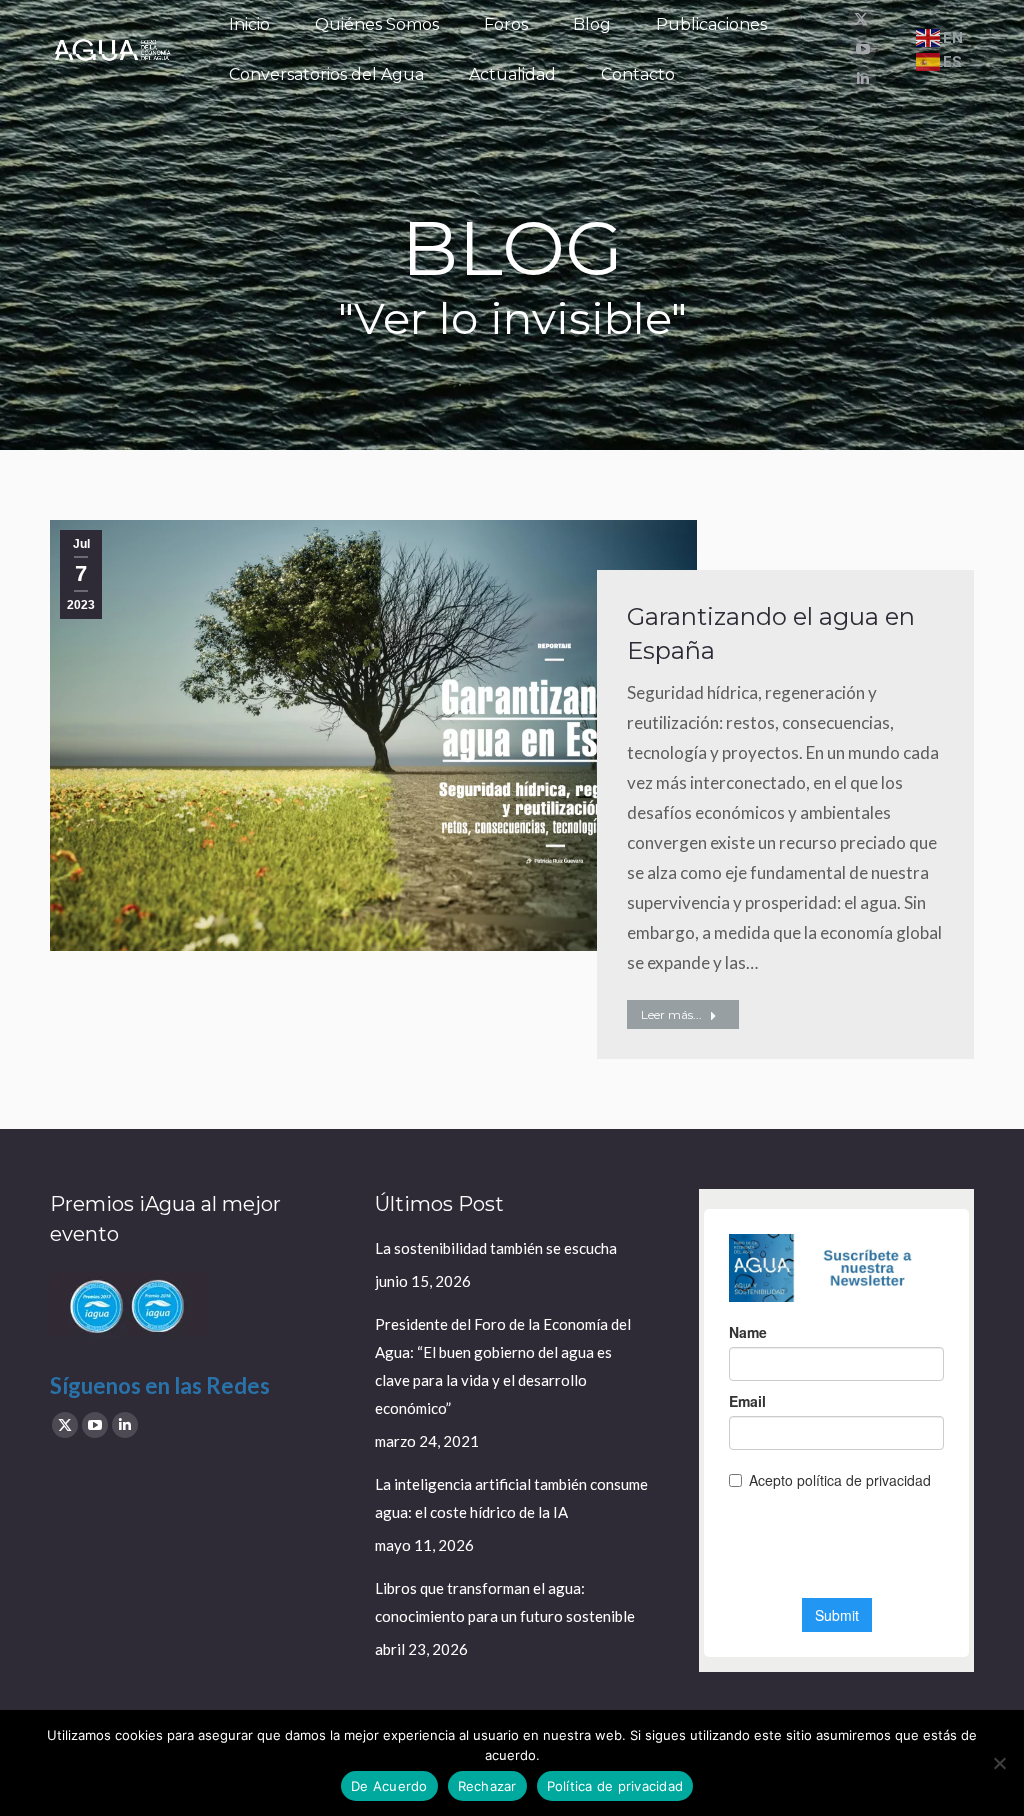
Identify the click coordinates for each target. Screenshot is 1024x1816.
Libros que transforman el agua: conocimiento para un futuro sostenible (505, 1602)
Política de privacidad (615, 1786)
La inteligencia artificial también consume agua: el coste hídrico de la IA (511, 1498)
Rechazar (487, 1786)
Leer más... (671, 1014)
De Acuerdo (389, 1786)
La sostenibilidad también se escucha (496, 1248)
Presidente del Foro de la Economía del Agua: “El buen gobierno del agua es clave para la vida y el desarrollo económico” (503, 1366)
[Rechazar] (999, 1763)
